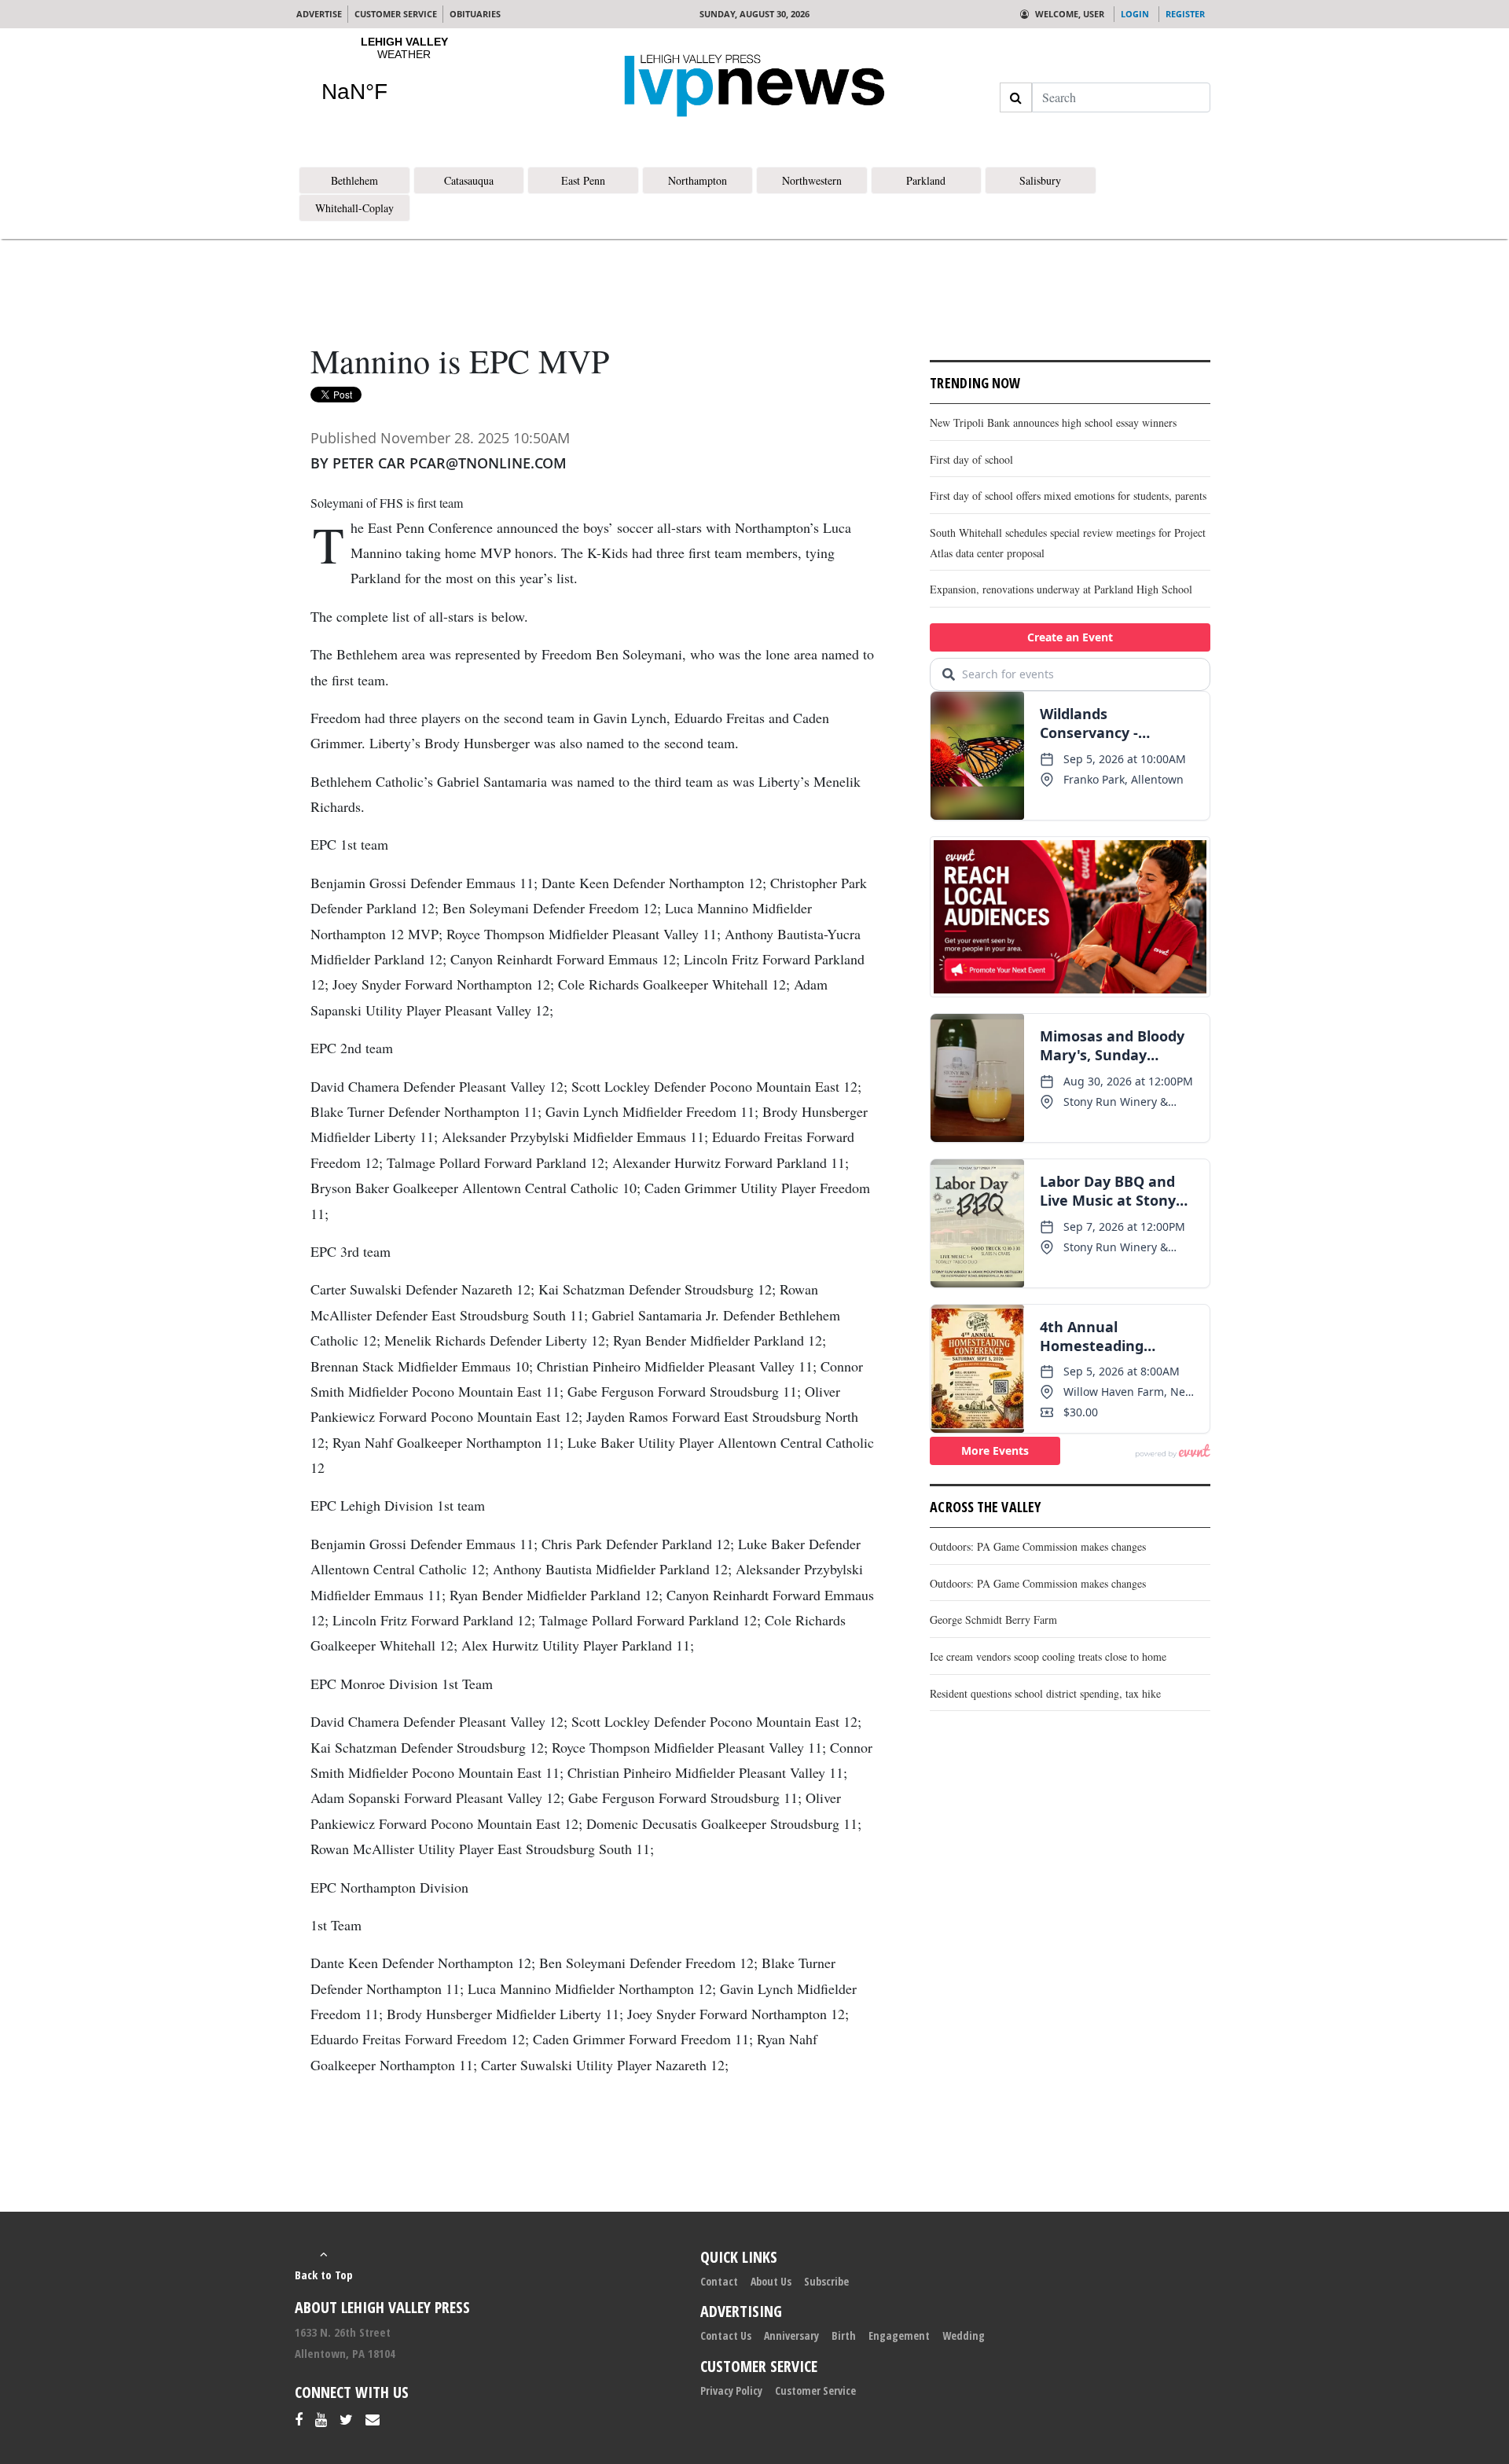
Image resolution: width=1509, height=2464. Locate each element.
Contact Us (726, 2335)
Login (1135, 14)
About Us (771, 2281)
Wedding (964, 2335)
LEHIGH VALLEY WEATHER (404, 79)
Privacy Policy (731, 2391)
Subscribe (826, 2281)
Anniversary (791, 2335)
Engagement (899, 2335)
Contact (719, 2281)
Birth (844, 2335)
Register (1185, 14)
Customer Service (815, 2391)
